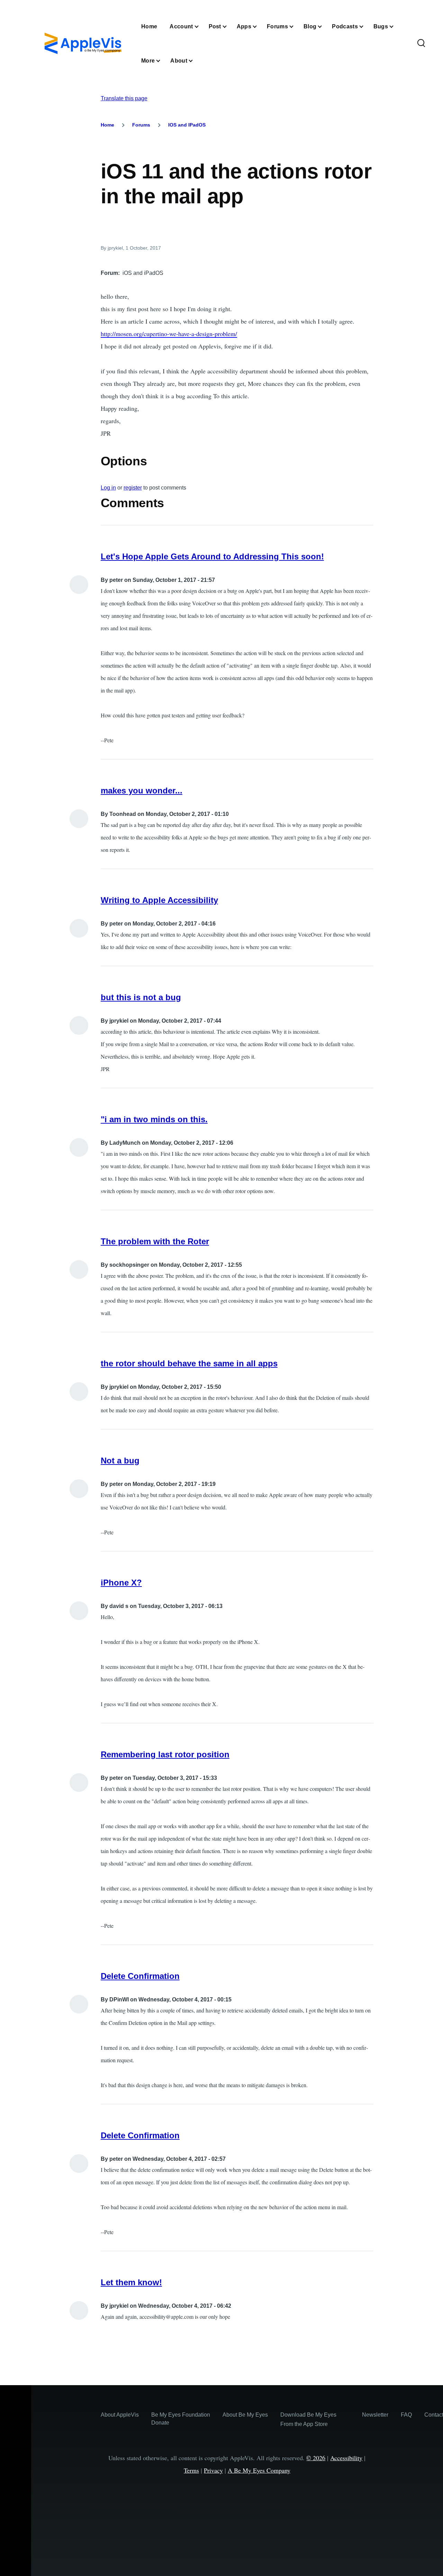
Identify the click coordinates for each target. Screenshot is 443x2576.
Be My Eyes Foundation (181, 2415)
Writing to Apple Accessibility (159, 900)
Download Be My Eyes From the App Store (308, 2419)
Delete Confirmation (140, 1976)
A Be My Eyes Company (259, 2470)
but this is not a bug (141, 997)
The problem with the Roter (155, 1241)
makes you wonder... (142, 791)
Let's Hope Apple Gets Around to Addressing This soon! (212, 556)
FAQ (406, 2415)
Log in (108, 488)
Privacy (213, 2470)
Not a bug (120, 1461)
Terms (191, 2470)
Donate (160, 2423)
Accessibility (346, 2458)
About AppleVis (120, 2415)
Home (107, 125)
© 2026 (316, 2458)
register (133, 488)
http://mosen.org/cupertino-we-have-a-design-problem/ (169, 334)
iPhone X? (121, 1583)
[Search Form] (421, 44)
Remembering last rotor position (165, 1754)
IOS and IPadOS (187, 125)
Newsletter (375, 2415)
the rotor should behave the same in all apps (189, 1363)
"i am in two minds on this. (154, 1119)
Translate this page (124, 98)
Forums (141, 125)
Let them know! (131, 2282)
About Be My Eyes (245, 2415)
